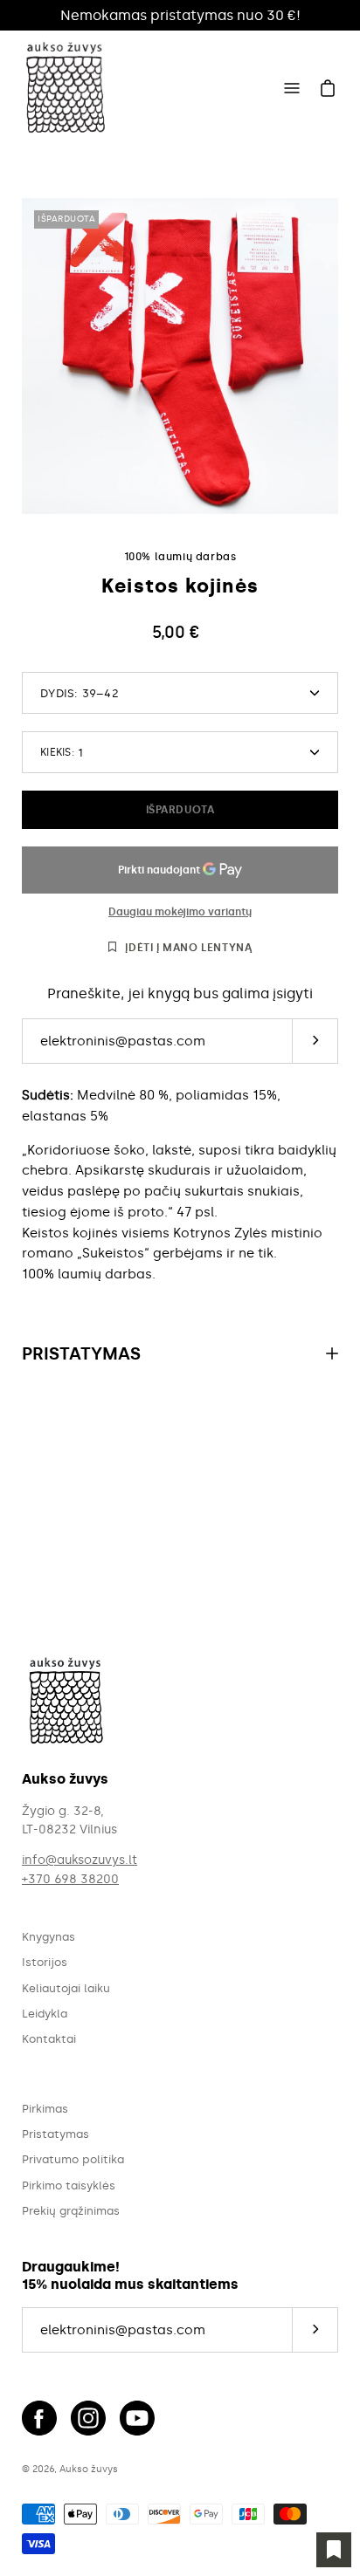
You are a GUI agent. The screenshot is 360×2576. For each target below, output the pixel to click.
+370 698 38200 (70, 1879)
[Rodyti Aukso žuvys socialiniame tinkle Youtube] (137, 2418)
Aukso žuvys (89, 2469)
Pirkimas (45, 2109)
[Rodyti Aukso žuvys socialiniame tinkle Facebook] (39, 2418)
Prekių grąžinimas (71, 2211)
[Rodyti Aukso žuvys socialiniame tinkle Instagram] (88, 2418)
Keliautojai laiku (66, 1988)
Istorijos (45, 1962)
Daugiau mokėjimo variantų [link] (180, 912)
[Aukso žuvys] (66, 88)
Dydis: (80, 693)
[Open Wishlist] (334, 2550)
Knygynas (48, 1937)
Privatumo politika (73, 2159)
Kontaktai (49, 2039)
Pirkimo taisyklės (69, 2185)
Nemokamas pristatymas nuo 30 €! (180, 15)
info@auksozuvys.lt (80, 1860)
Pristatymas (81, 1353)
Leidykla (45, 2014)
